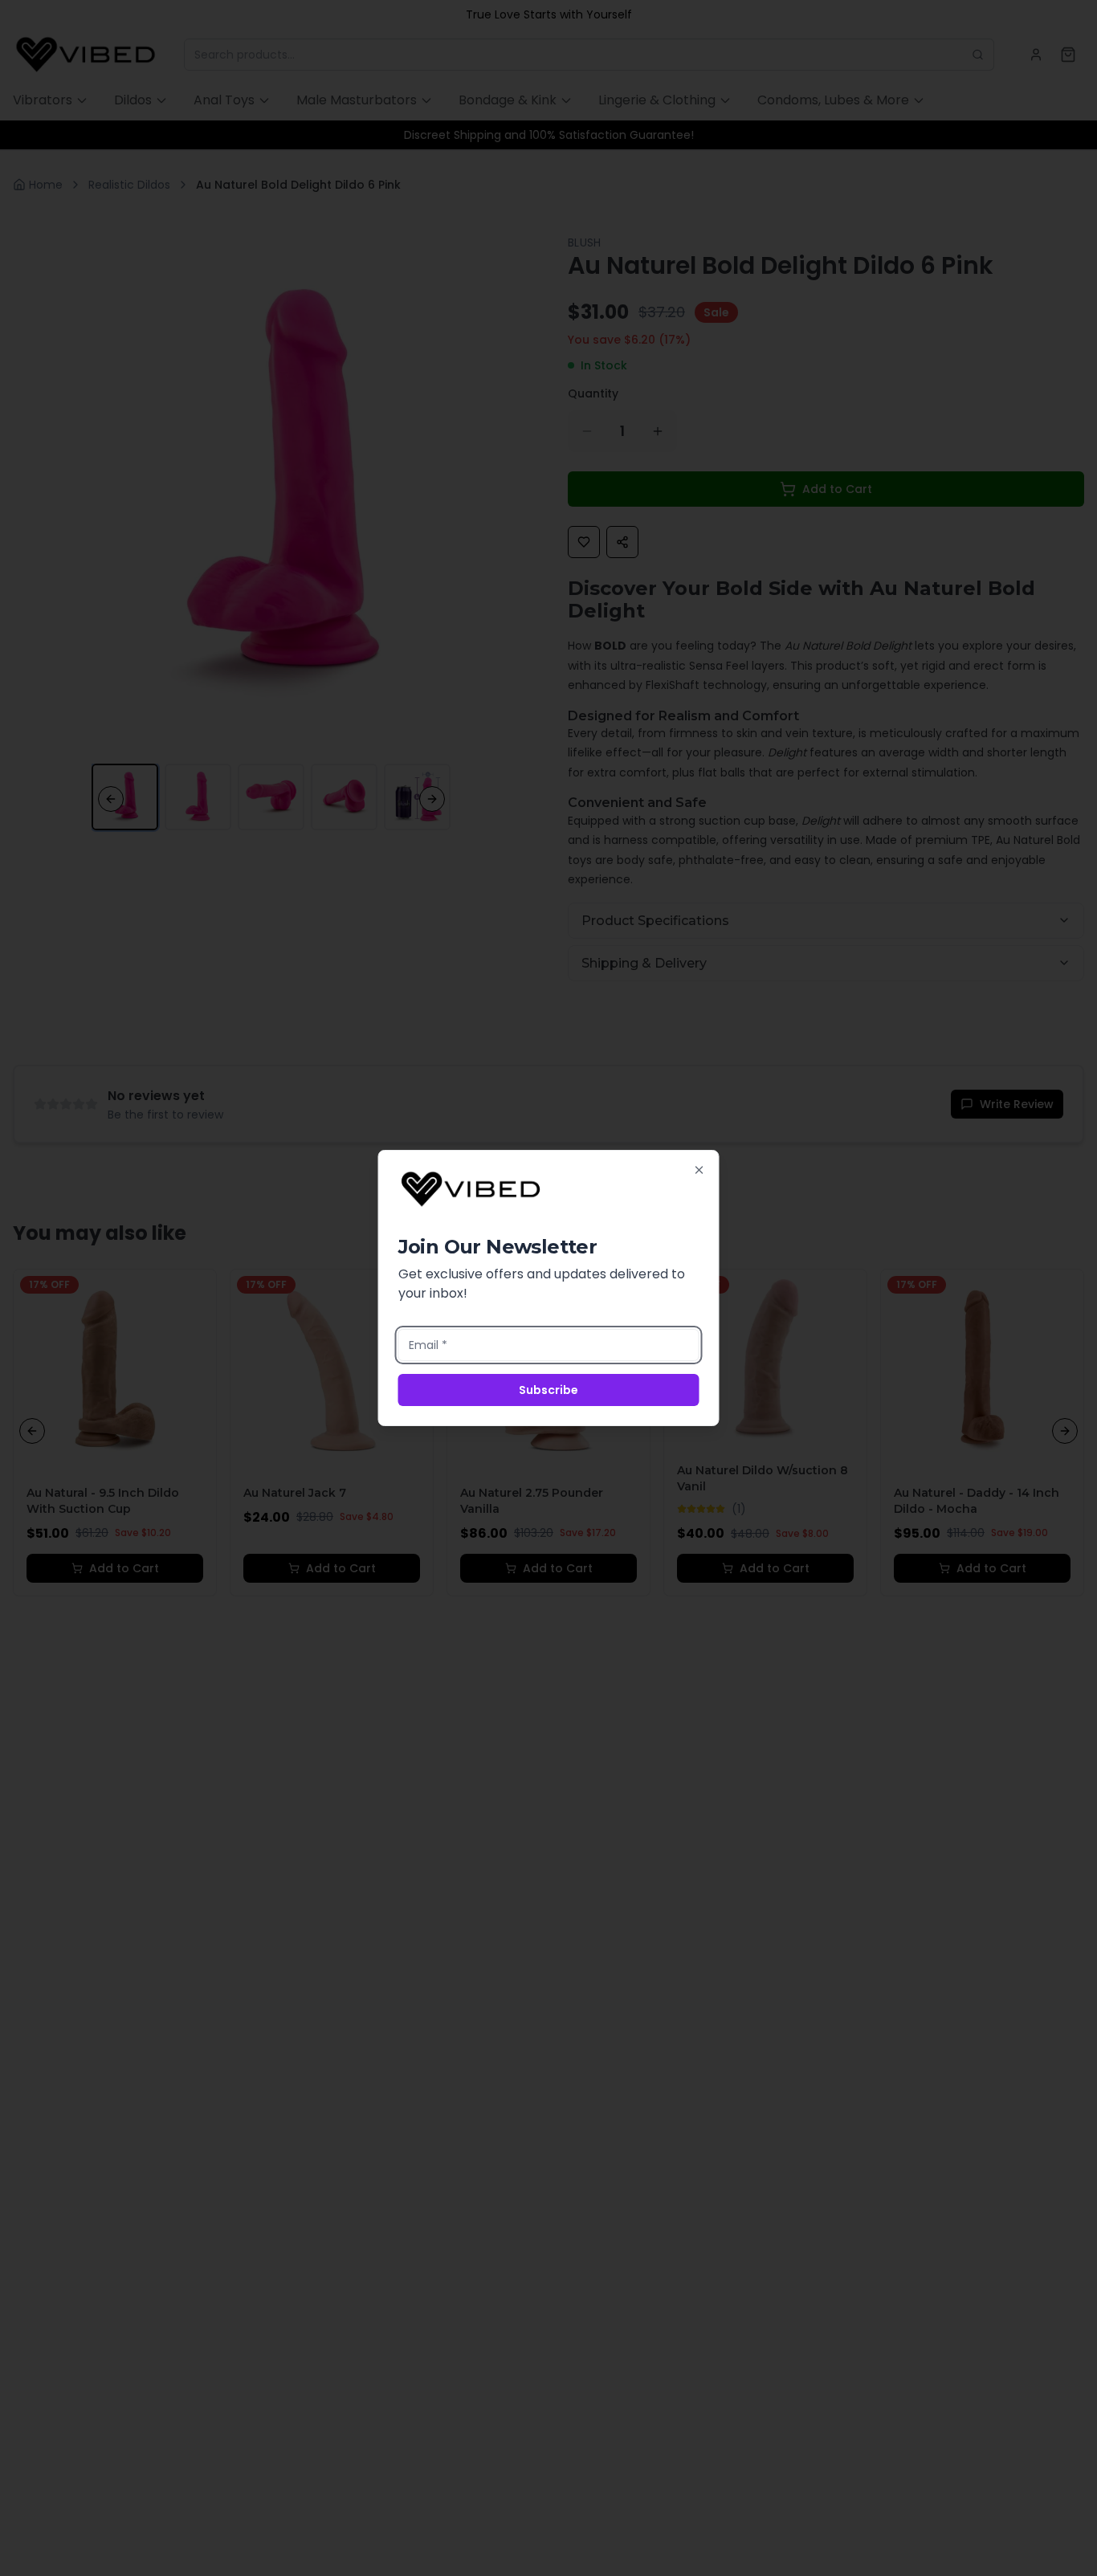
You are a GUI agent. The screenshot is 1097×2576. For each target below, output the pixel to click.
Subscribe (548, 1390)
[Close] (699, 1170)
